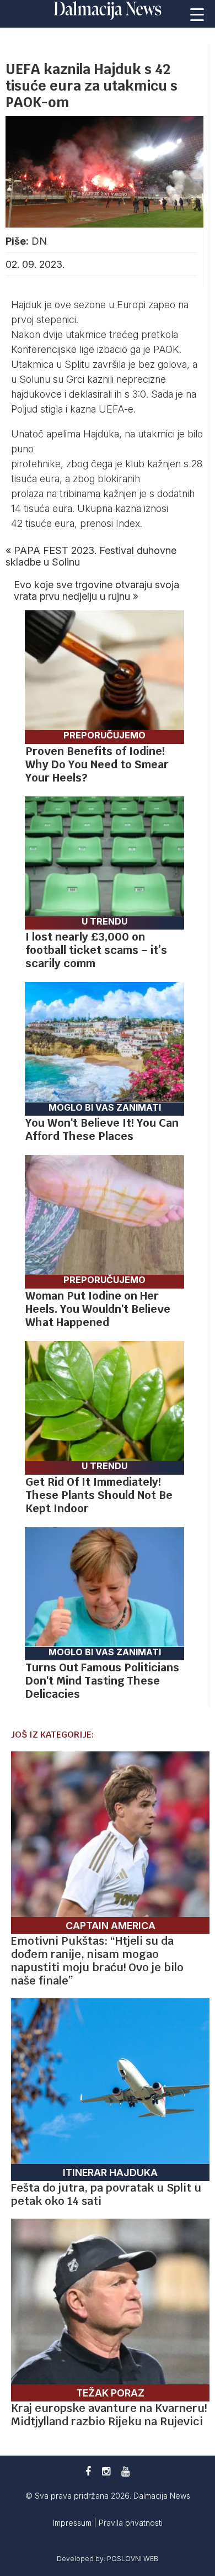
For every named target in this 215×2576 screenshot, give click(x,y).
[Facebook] (88, 2471)
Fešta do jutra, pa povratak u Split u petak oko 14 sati (106, 2194)
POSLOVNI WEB (133, 2559)
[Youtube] (125, 2471)
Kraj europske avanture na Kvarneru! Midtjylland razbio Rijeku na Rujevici (109, 2415)
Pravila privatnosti (131, 2523)
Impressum (73, 2523)
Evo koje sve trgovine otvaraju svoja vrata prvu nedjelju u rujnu (96, 590)
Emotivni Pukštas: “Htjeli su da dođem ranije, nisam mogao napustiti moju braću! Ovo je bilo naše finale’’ (97, 1961)
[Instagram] (106, 2471)
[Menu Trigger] (197, 14)
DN (39, 241)
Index (128, 523)
